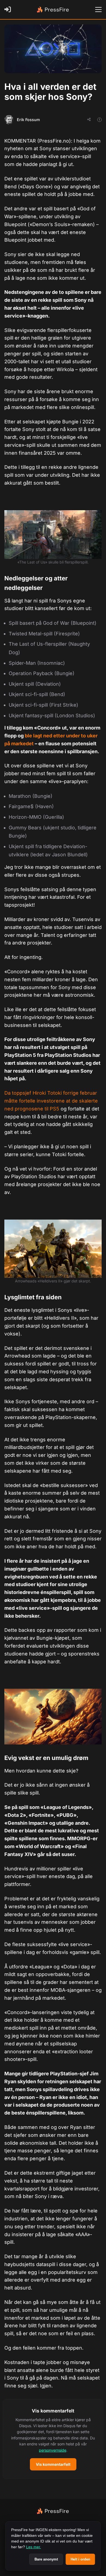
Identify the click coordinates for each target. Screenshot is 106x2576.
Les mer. (34, 2547)
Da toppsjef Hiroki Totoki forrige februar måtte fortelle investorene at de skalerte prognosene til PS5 (51, 1101)
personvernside (53, 2450)
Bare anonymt (46, 2559)
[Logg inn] (9, 10)
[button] (53, 2439)
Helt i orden (80, 2559)
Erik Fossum (28, 120)
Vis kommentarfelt (53, 2464)
